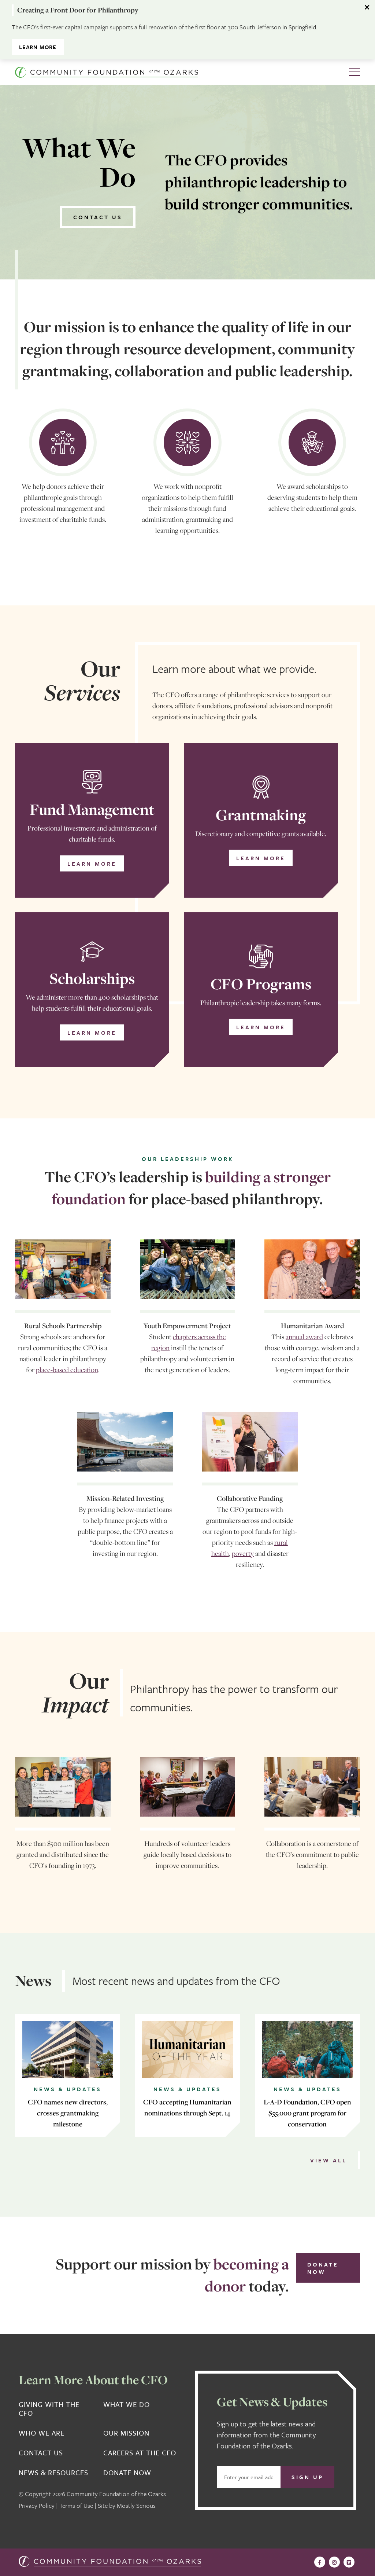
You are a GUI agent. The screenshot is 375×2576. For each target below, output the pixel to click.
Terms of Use (76, 2505)
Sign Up (307, 2477)
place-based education (67, 1370)
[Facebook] (320, 2562)
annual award (304, 1337)
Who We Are (42, 2433)
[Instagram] (334, 2562)
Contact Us (98, 217)
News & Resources (53, 2473)
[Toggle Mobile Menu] (354, 72)
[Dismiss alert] (368, 7)
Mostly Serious (136, 2505)
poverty (243, 1553)
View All (328, 2160)
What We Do (127, 2405)
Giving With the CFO (49, 2409)
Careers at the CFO (140, 2453)
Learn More (38, 47)
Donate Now (323, 2268)
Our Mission (126, 2433)
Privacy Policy (37, 2505)
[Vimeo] (349, 2562)
